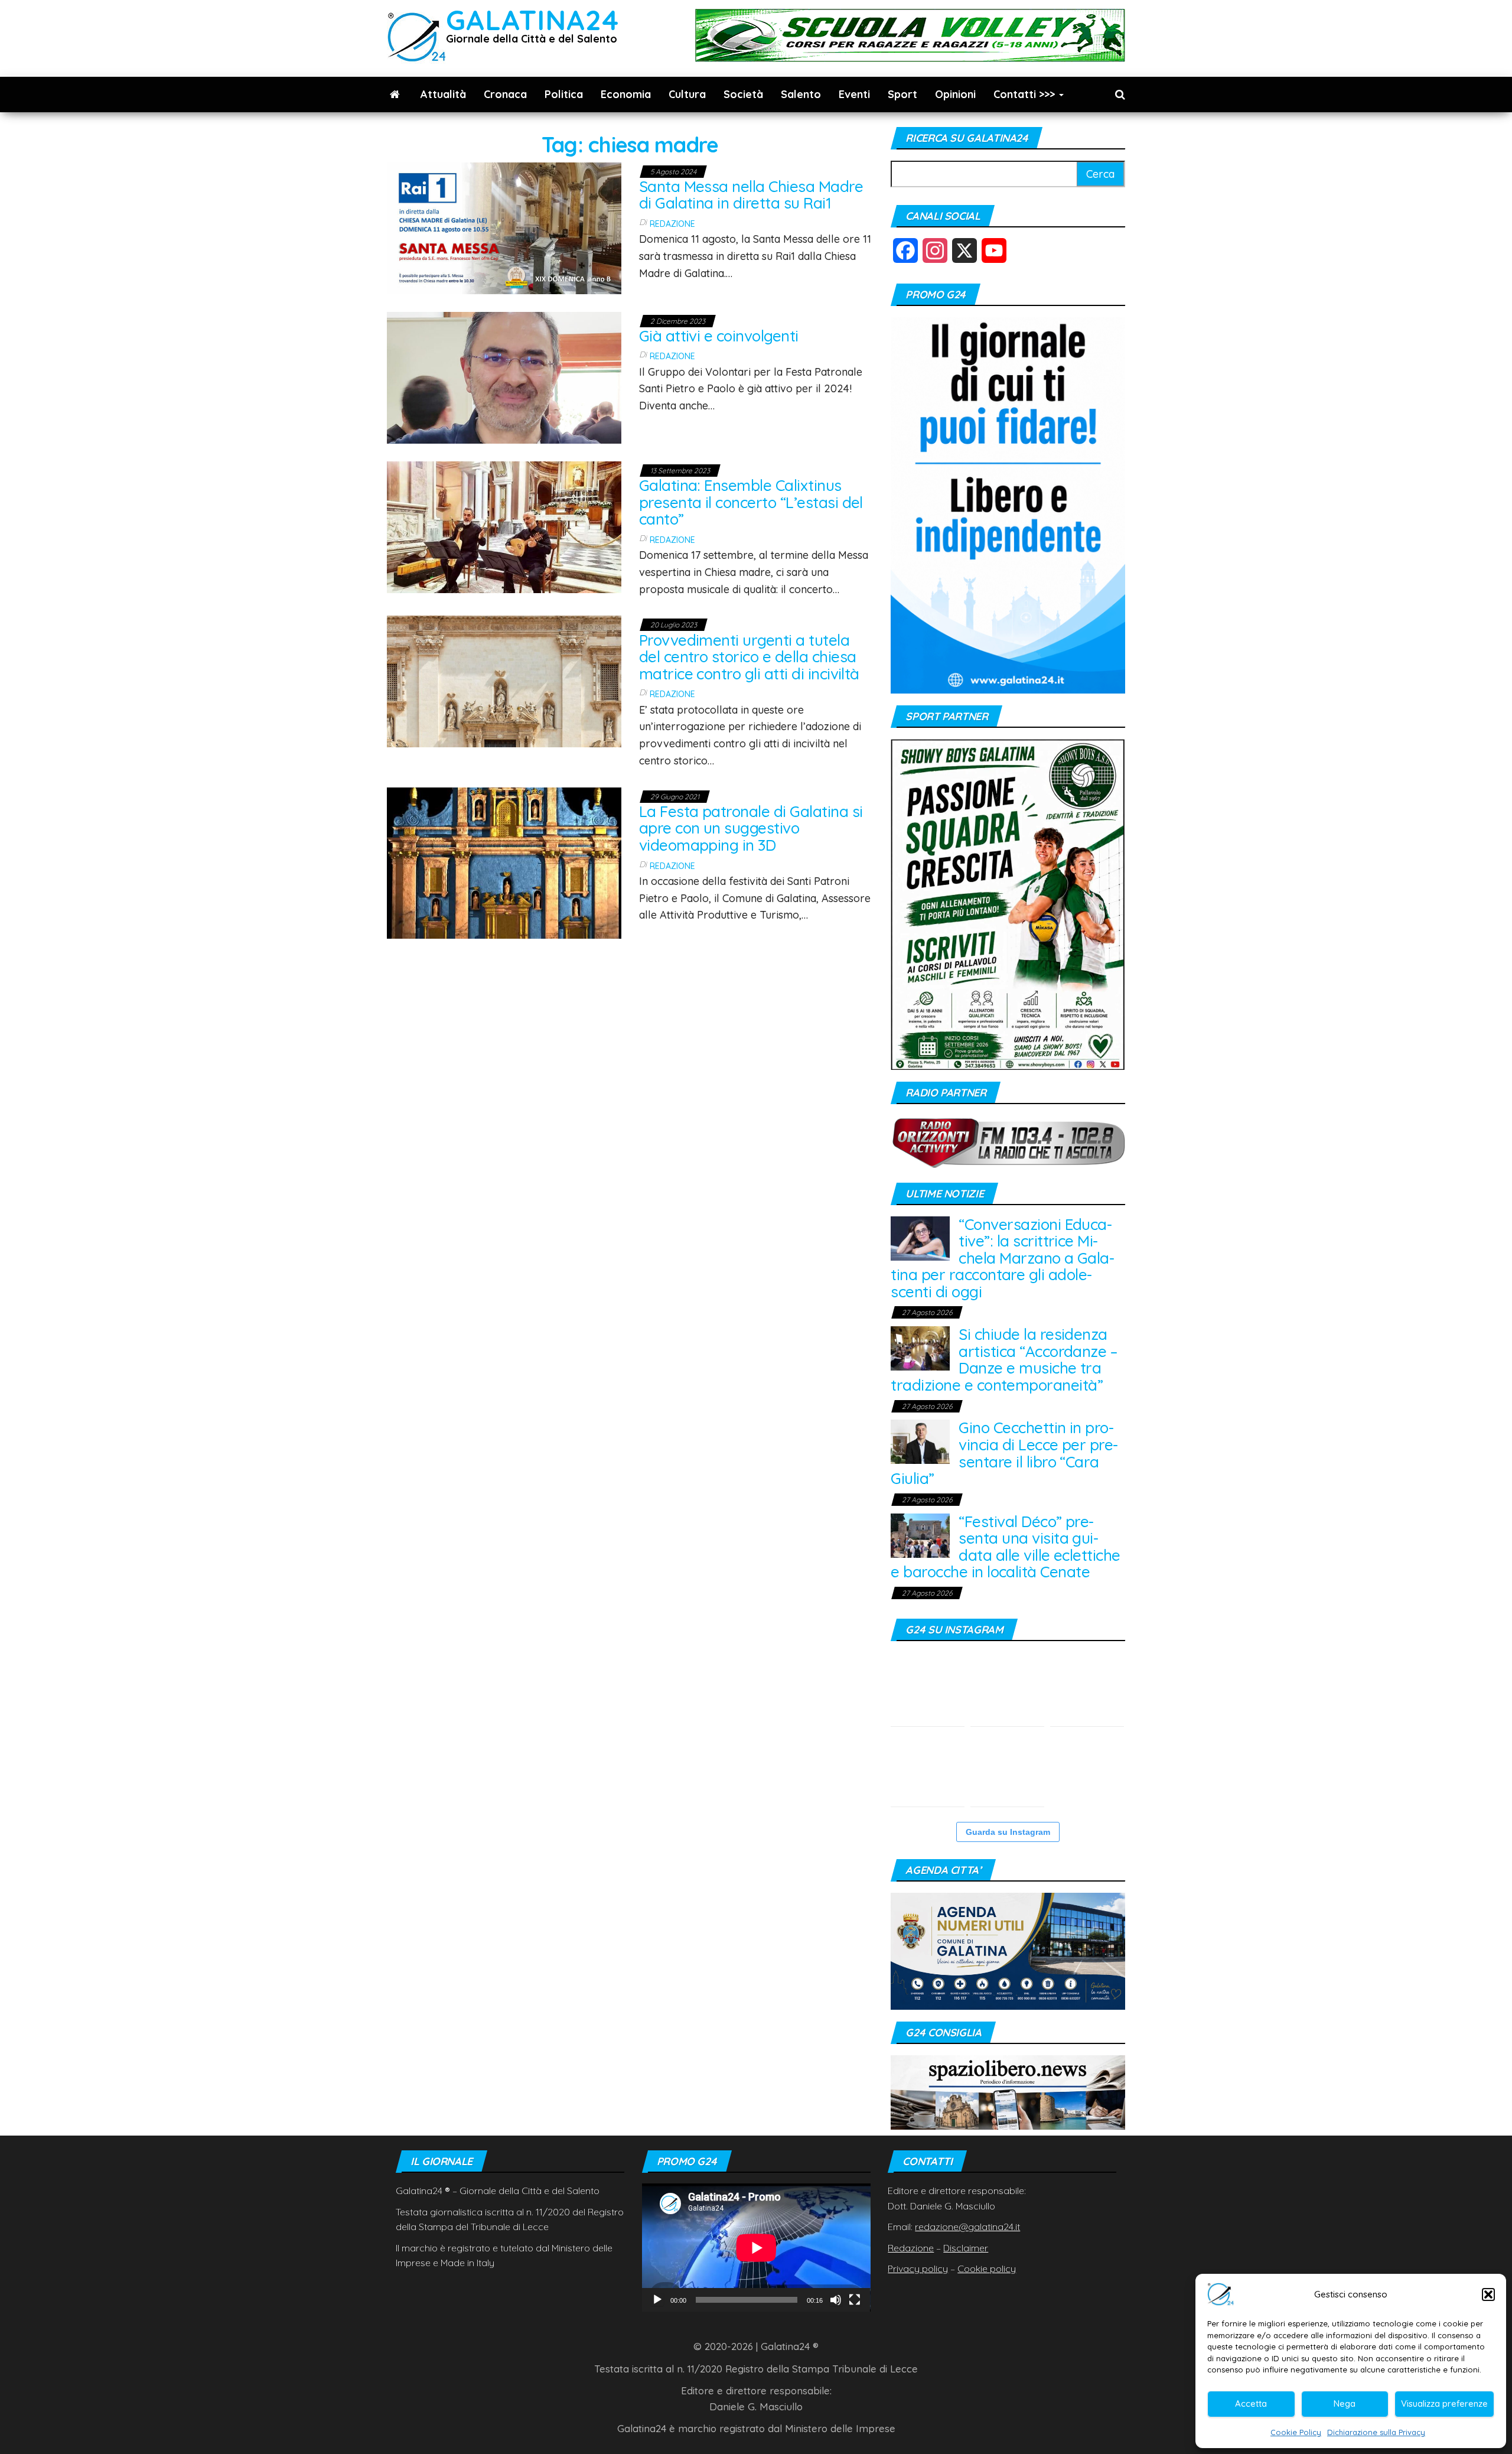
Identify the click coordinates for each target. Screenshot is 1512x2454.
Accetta (1251, 2403)
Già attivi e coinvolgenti (719, 336)
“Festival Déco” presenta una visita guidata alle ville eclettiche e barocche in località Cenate (1005, 1547)
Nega (1345, 2403)
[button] (1488, 2294)
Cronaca (505, 94)
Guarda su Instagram (1008, 1832)
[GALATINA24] (395, 95)
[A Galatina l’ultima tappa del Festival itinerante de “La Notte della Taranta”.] (1087, 1770)
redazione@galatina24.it (967, 2227)
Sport (902, 94)
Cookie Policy (1296, 2432)
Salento (801, 94)
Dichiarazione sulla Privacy (1376, 2432)
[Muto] (836, 2300)
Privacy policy (918, 2269)
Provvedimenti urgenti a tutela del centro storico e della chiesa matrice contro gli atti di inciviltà (749, 657)
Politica (564, 94)
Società (743, 94)
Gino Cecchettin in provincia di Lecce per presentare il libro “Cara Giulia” (1004, 1453)
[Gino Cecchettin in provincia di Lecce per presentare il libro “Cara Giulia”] (920, 1441)
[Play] (657, 2300)
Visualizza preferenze (1444, 2403)
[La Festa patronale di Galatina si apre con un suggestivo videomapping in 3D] (504, 862)
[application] (756, 2248)
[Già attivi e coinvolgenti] (504, 377)
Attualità (443, 94)
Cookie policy (987, 2269)
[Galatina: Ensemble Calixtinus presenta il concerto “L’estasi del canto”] (504, 526)
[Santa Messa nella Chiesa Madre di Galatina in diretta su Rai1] (504, 227)
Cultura (687, 94)
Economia (626, 94)
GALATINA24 (532, 20)
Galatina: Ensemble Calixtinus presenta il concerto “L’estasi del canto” (751, 502)
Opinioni (955, 94)
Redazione (672, 224)
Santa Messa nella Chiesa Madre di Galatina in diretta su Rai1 (751, 195)
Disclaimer (966, 2248)
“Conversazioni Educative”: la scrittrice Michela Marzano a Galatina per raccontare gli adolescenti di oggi (1003, 1258)
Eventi (854, 94)
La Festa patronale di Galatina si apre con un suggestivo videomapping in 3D (751, 828)
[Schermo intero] (855, 2300)
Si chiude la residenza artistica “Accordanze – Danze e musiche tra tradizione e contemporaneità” (1004, 1360)
